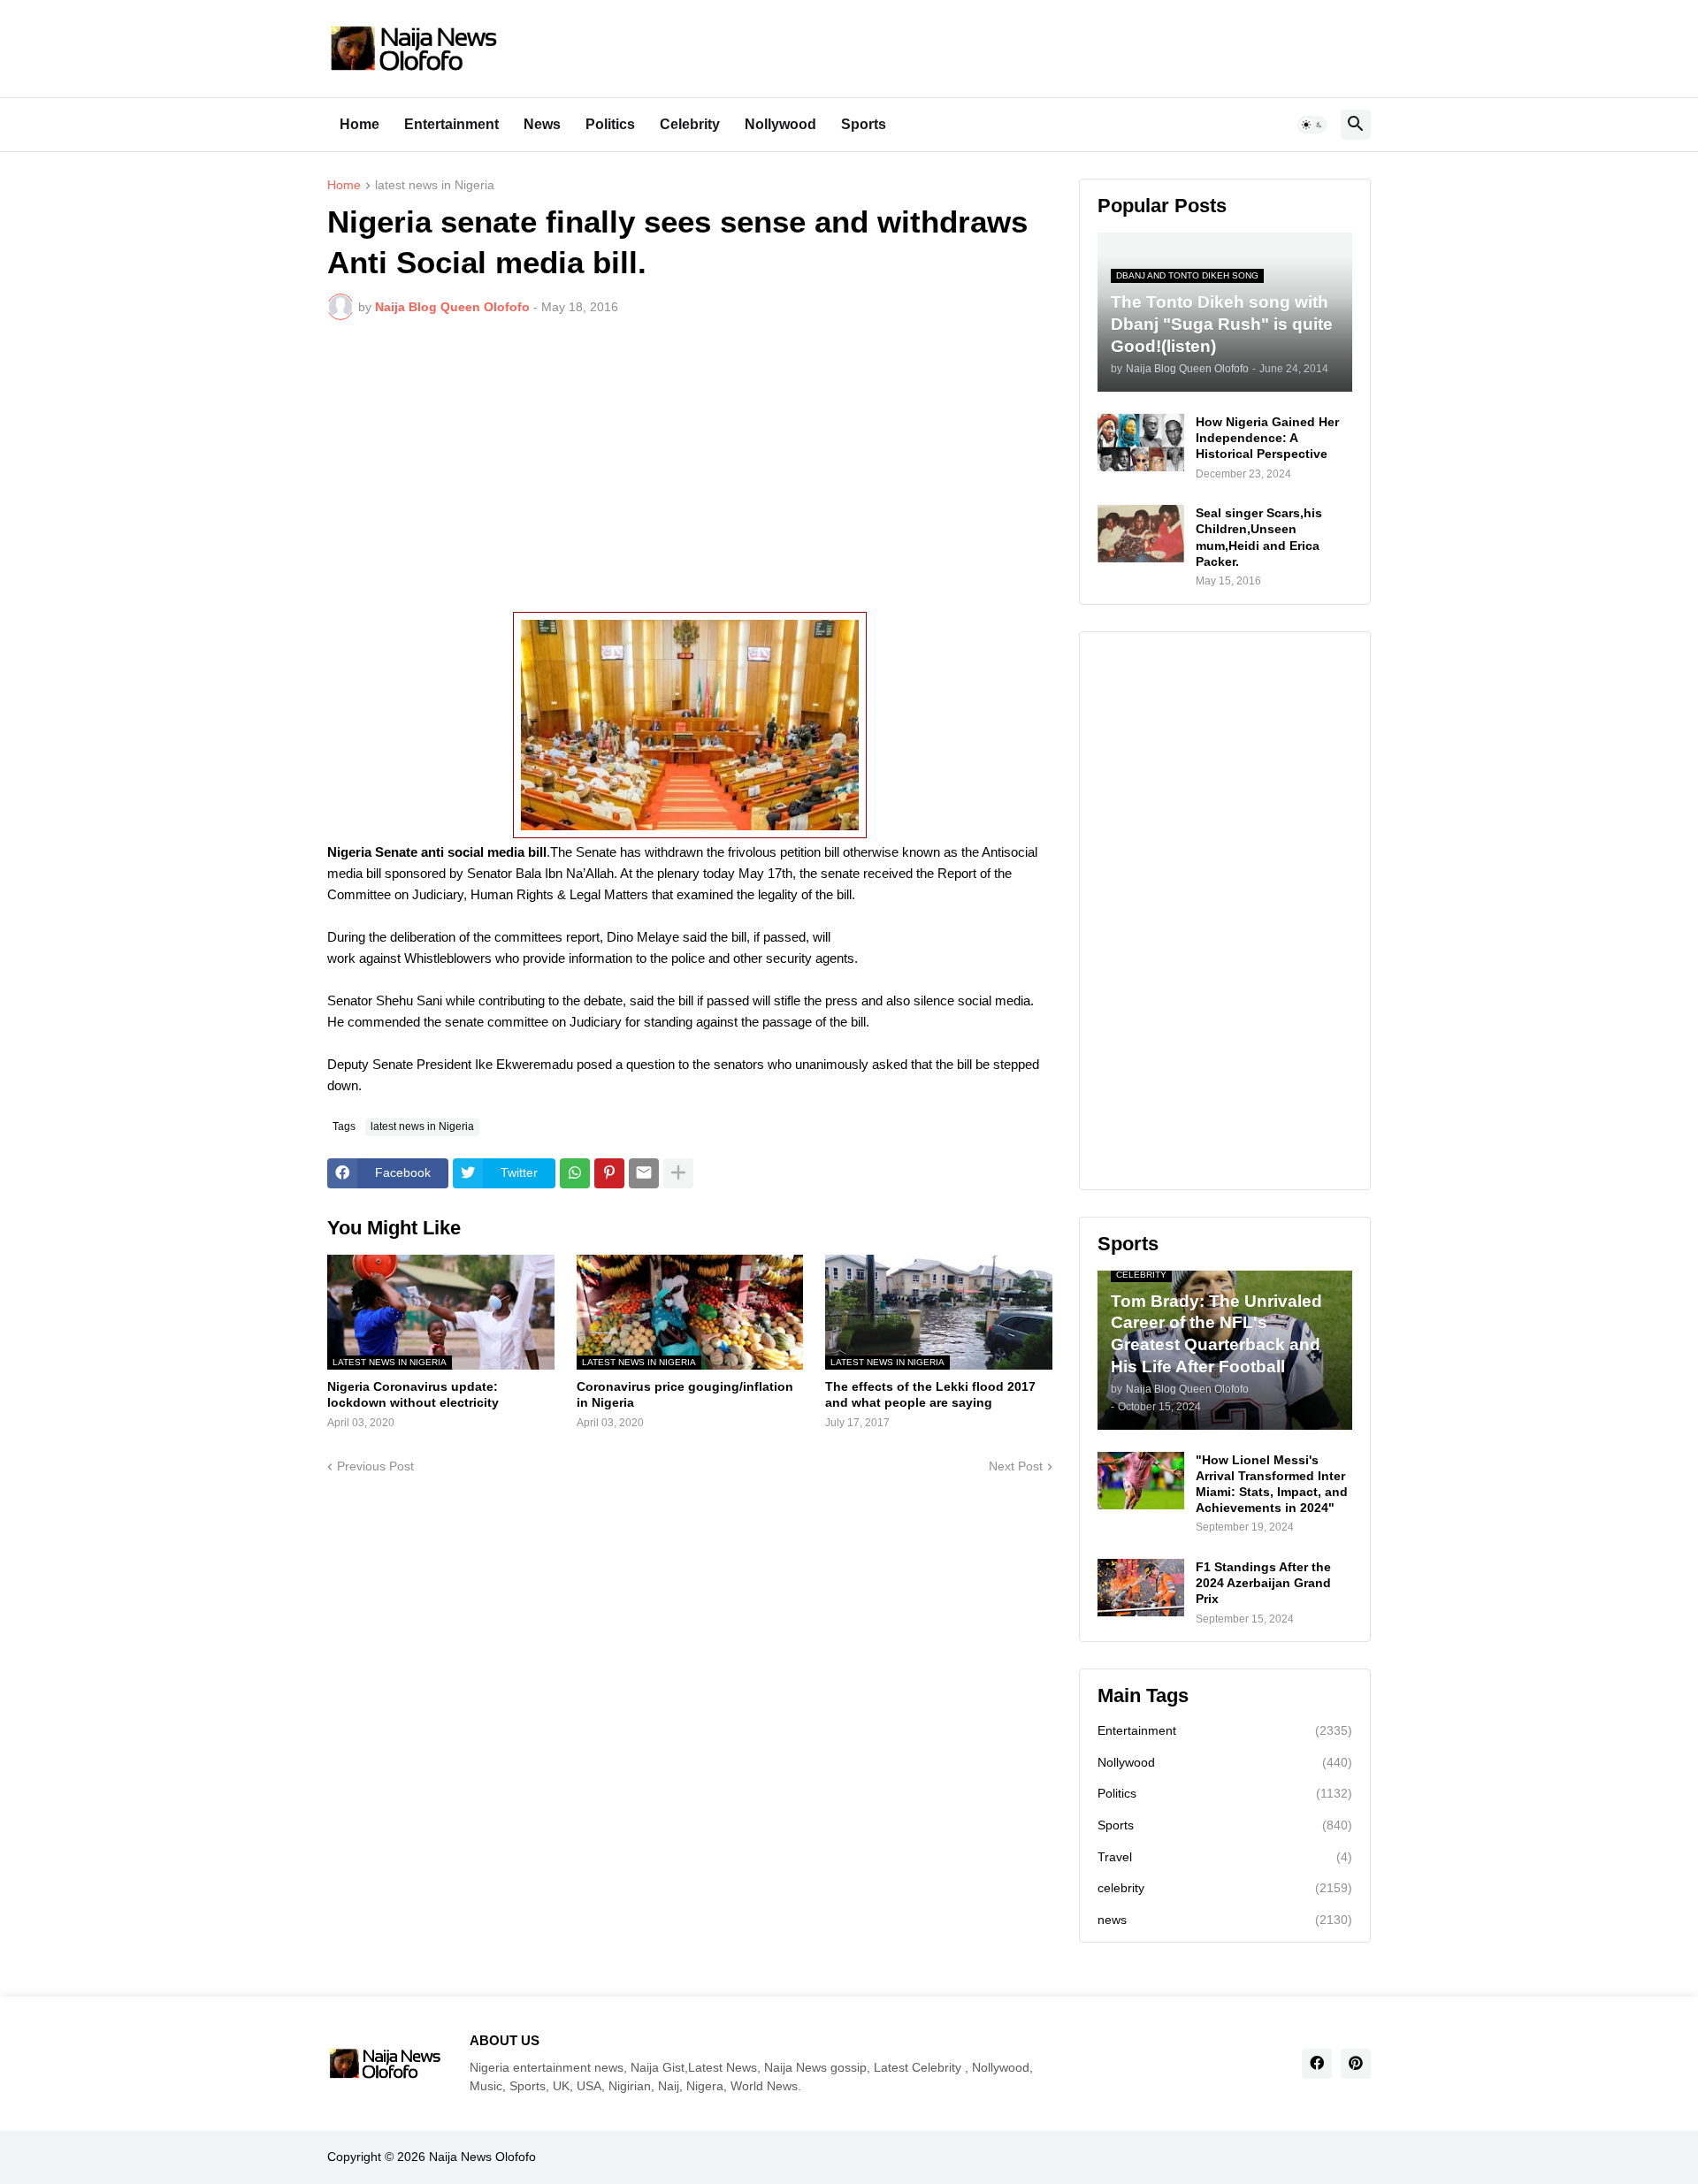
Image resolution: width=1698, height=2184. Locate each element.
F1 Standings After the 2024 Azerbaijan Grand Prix (1263, 1583)
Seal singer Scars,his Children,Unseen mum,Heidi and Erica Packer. (1259, 537)
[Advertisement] (690, 466)
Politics (610, 124)
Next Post (1016, 1466)
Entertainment (451, 124)
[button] (1312, 125)
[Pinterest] (609, 1173)
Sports (864, 124)
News (542, 124)
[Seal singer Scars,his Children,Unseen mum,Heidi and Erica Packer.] (1141, 534)
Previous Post (375, 1466)
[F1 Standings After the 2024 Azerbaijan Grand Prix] (1141, 1588)
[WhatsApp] (575, 1173)
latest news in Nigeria (435, 185)
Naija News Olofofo (482, 2157)
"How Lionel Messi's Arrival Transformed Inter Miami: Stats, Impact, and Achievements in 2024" (1272, 1484)
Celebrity (690, 124)
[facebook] (1317, 2064)
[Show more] (678, 1173)
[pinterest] (1356, 2064)
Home (359, 124)
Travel (1225, 1857)
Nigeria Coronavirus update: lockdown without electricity (413, 1394)
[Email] (644, 1173)
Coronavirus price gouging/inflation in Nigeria (685, 1394)
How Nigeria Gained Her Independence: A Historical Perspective (1267, 438)
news (1225, 1920)
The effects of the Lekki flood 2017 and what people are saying (930, 1394)
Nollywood (780, 124)
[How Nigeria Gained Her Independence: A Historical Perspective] (1141, 443)
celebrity (1225, 1888)
